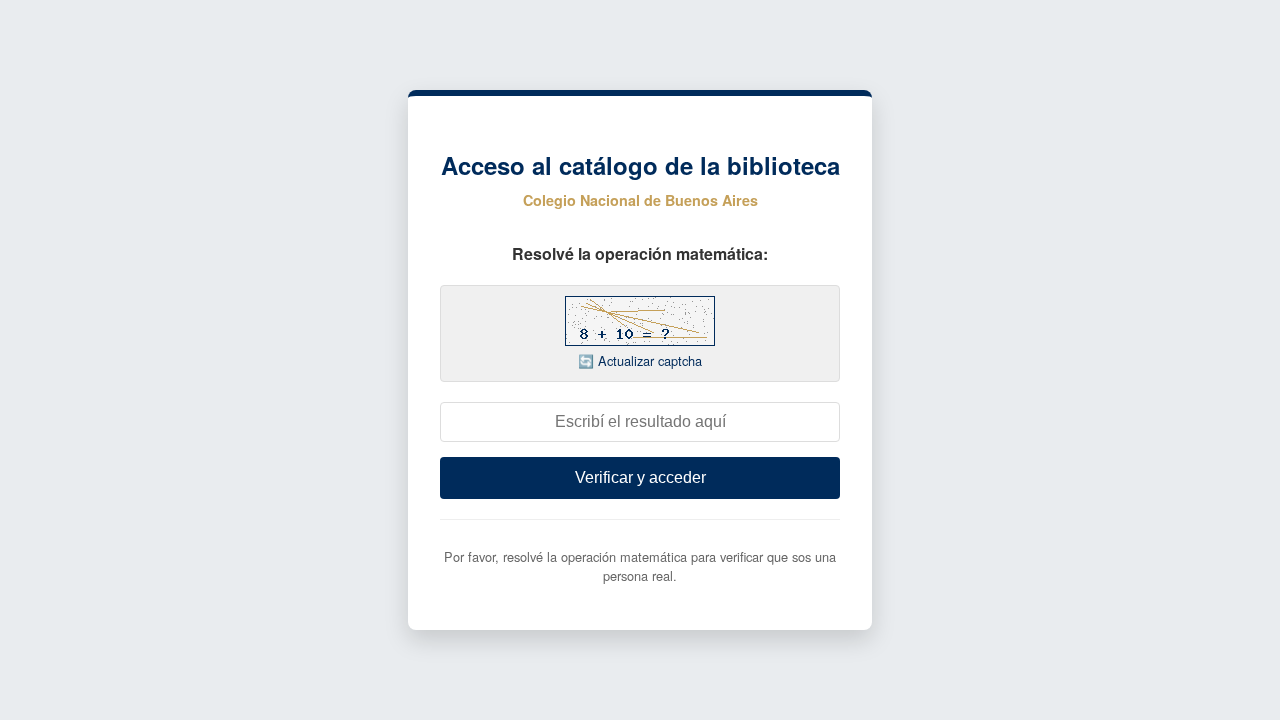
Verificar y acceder (640, 477)
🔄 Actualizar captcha (640, 360)
